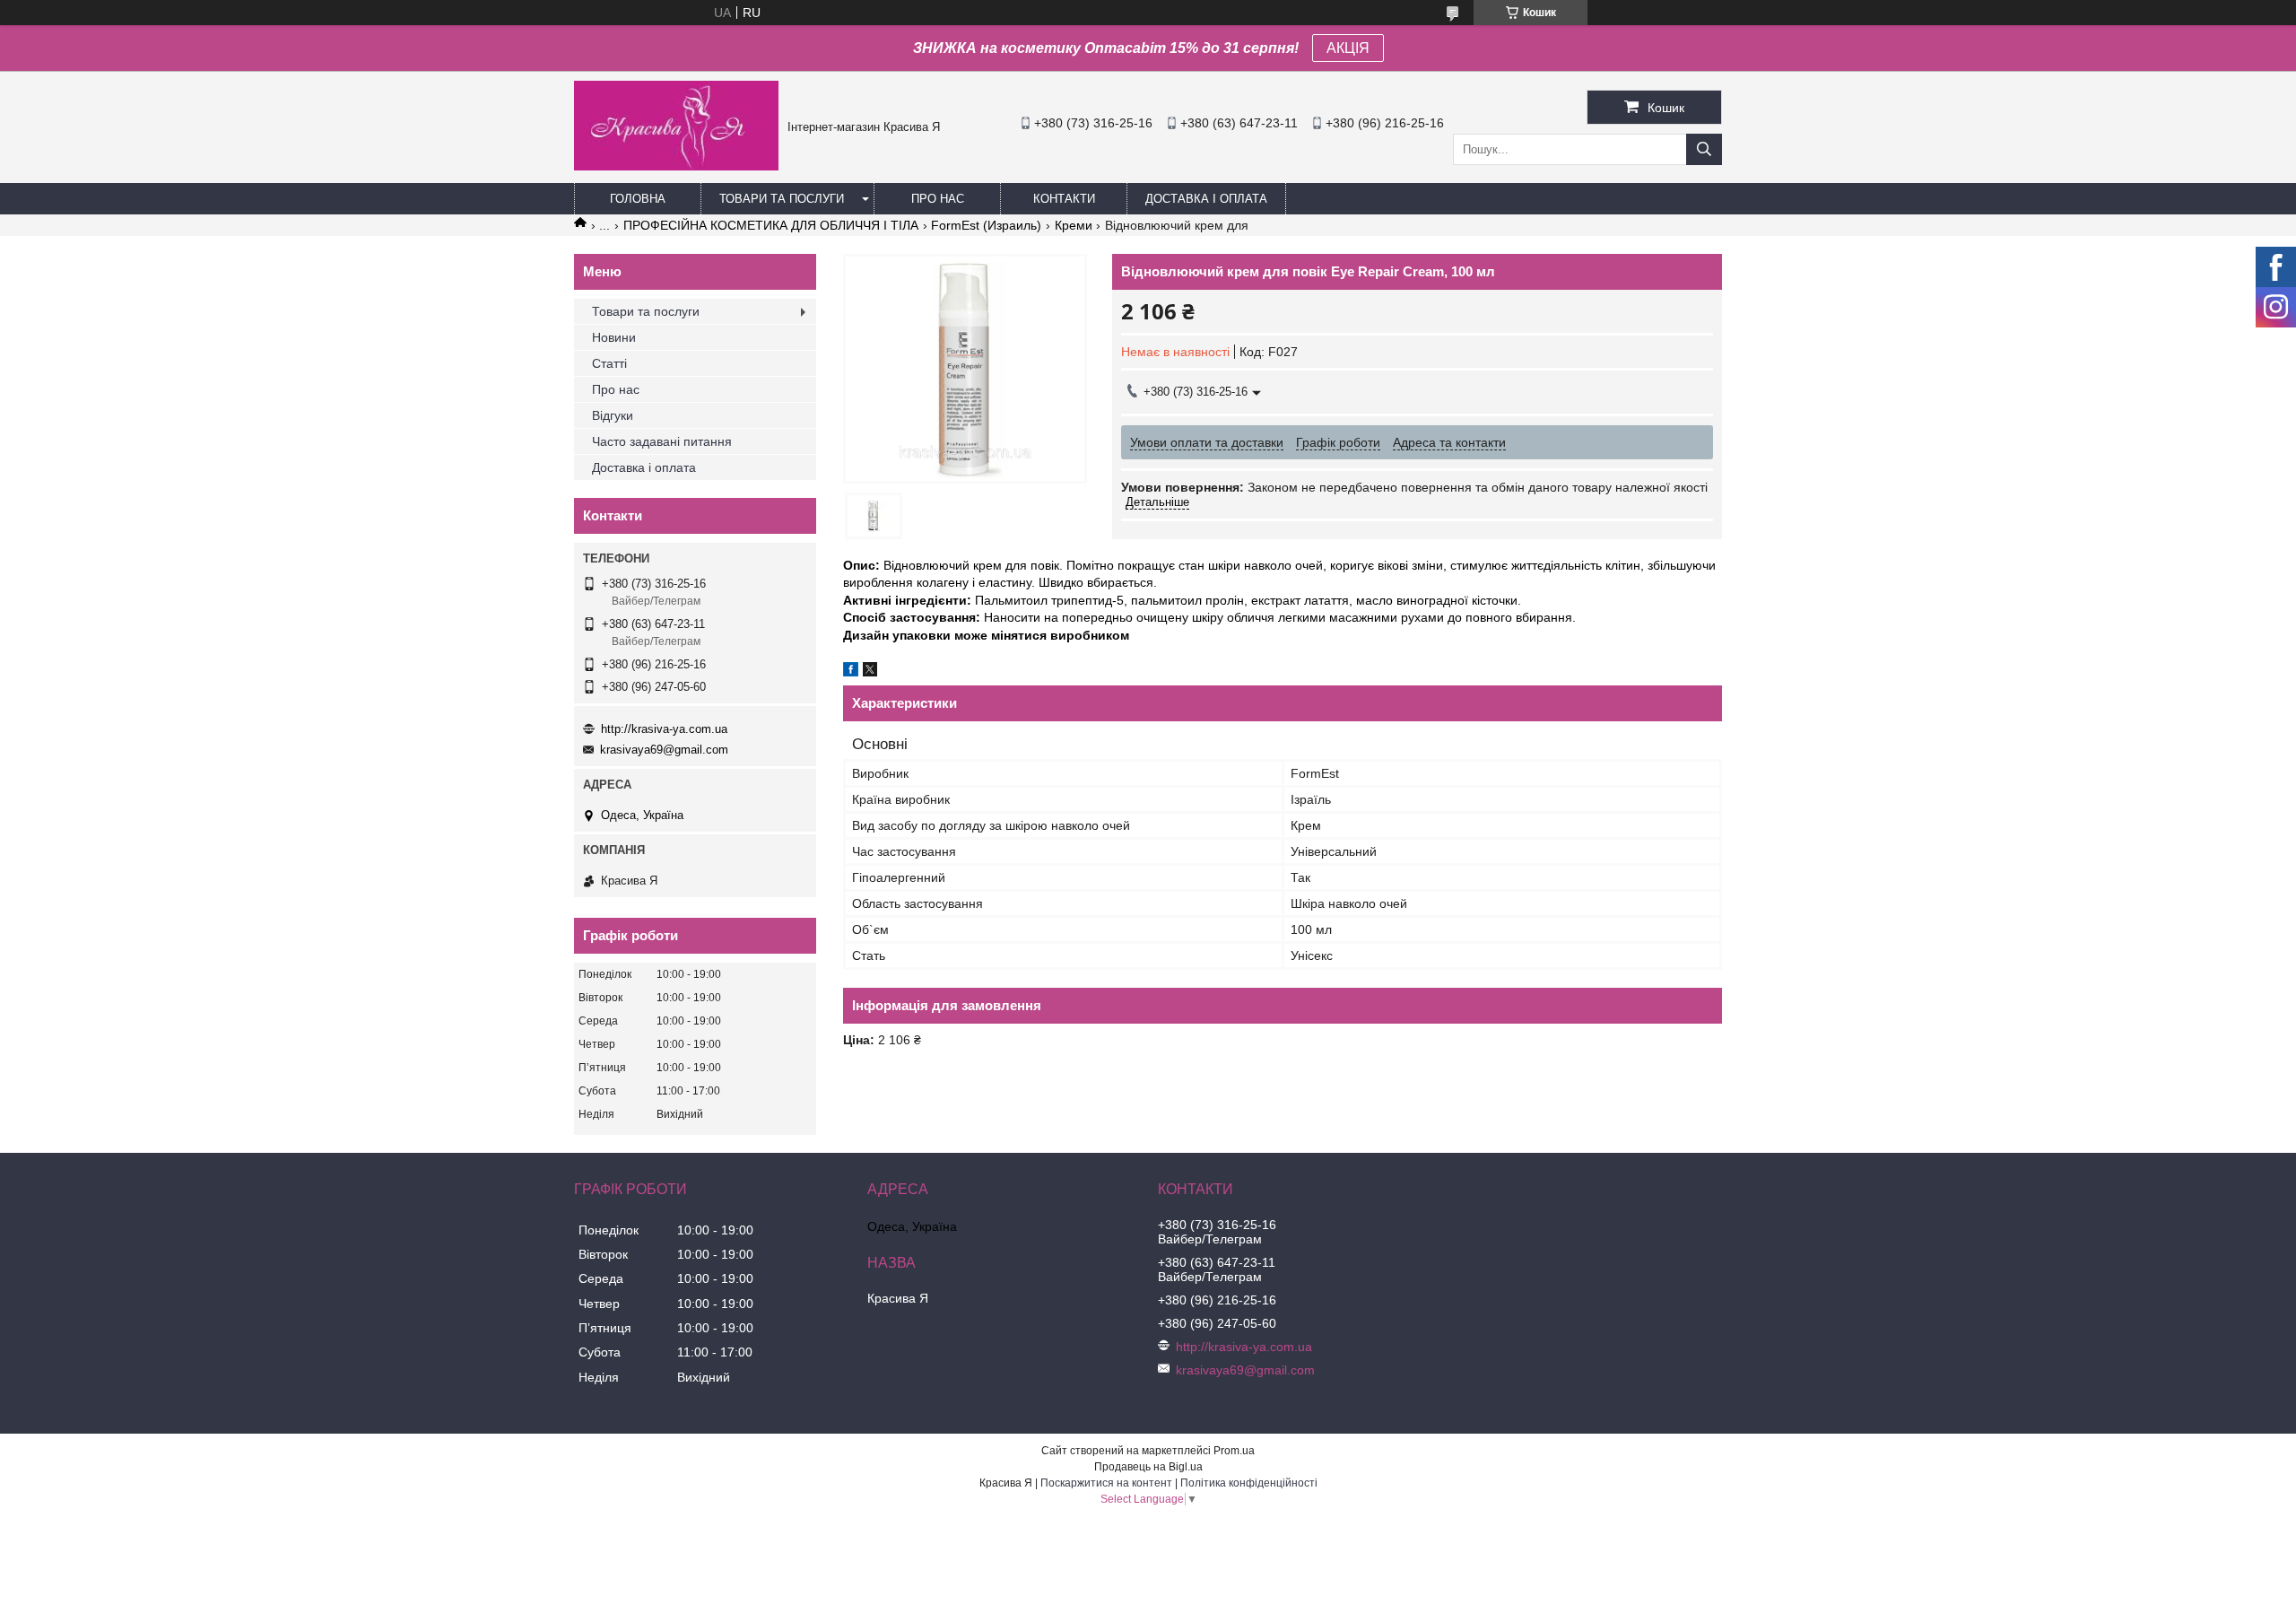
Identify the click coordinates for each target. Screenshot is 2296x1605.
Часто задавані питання (662, 441)
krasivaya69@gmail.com (664, 750)
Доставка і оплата (1206, 199)
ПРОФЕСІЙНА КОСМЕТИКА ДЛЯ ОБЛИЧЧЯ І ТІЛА (771, 225)
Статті (609, 363)
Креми (1074, 225)
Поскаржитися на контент (1106, 1483)
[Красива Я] (676, 166)
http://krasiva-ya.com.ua (664, 729)
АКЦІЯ (1348, 48)
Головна (638, 199)
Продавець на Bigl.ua (1148, 1467)
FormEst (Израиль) (986, 225)
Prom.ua (1234, 1451)
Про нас (938, 199)
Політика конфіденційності (1249, 1483)
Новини (614, 337)
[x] (870, 672)
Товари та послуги (782, 199)
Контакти (1064, 199)
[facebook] (851, 672)
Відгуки (613, 415)
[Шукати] (1704, 149)
